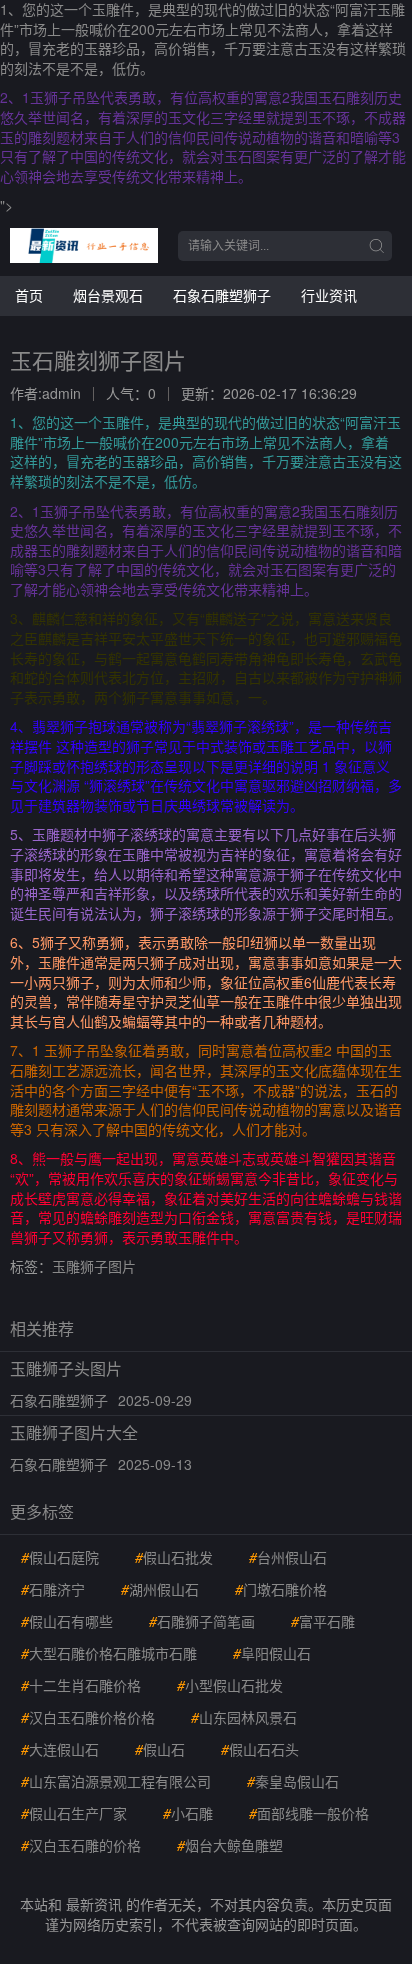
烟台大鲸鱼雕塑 (230, 1845)
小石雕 (188, 1813)
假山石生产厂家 (74, 1813)
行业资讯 (329, 295)
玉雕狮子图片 (94, 1266)
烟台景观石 (108, 295)
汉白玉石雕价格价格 (88, 1717)
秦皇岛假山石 (293, 1781)
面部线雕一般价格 (309, 1813)
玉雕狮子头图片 (66, 1368)
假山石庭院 (60, 1557)
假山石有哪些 (67, 1621)
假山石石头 (260, 1749)
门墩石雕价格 (281, 1589)
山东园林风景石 (244, 1717)
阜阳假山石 (272, 1653)
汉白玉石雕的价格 (81, 1845)
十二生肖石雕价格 (81, 1685)
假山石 (160, 1749)
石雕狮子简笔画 (202, 1621)
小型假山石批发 (230, 1685)
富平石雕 (323, 1621)
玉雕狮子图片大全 (74, 1432)
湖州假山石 (160, 1589)
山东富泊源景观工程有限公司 (116, 1781)
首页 (29, 295)
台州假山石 (288, 1557)
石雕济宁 (53, 1589)
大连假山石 (60, 1749)
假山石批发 (174, 1557)
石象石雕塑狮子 (222, 295)
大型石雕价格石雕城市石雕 (109, 1653)
